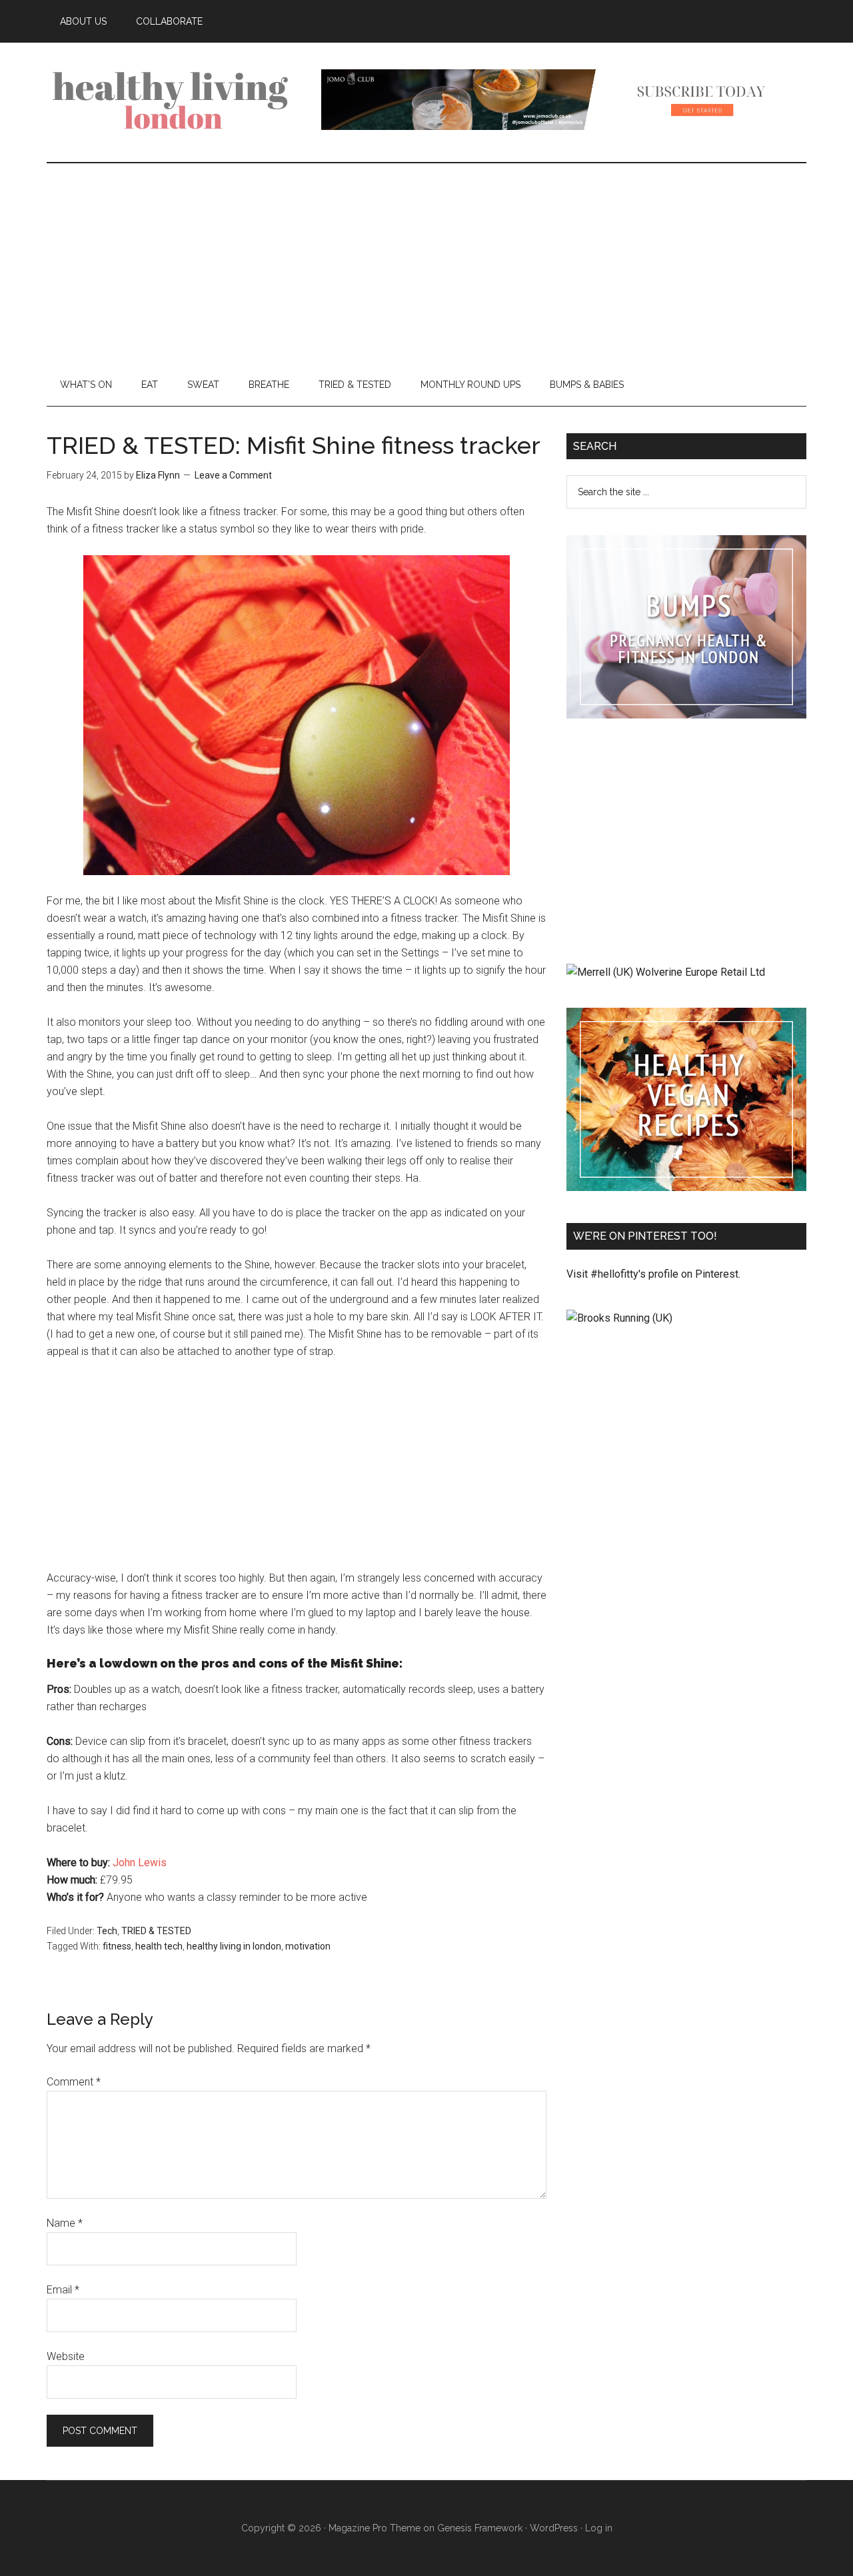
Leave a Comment (233, 475)
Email (63, 2290)
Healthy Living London (173, 99)
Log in (599, 2528)
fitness (117, 1946)
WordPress (554, 2528)
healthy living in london (234, 1946)
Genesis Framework (480, 2528)
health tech (159, 1946)
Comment (74, 2082)
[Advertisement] (426, 263)
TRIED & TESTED (156, 1931)
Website (66, 2356)
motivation (308, 1946)
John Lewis (140, 1863)
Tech (107, 1931)
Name (65, 2223)
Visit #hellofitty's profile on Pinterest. (653, 1274)
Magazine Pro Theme (375, 2528)
